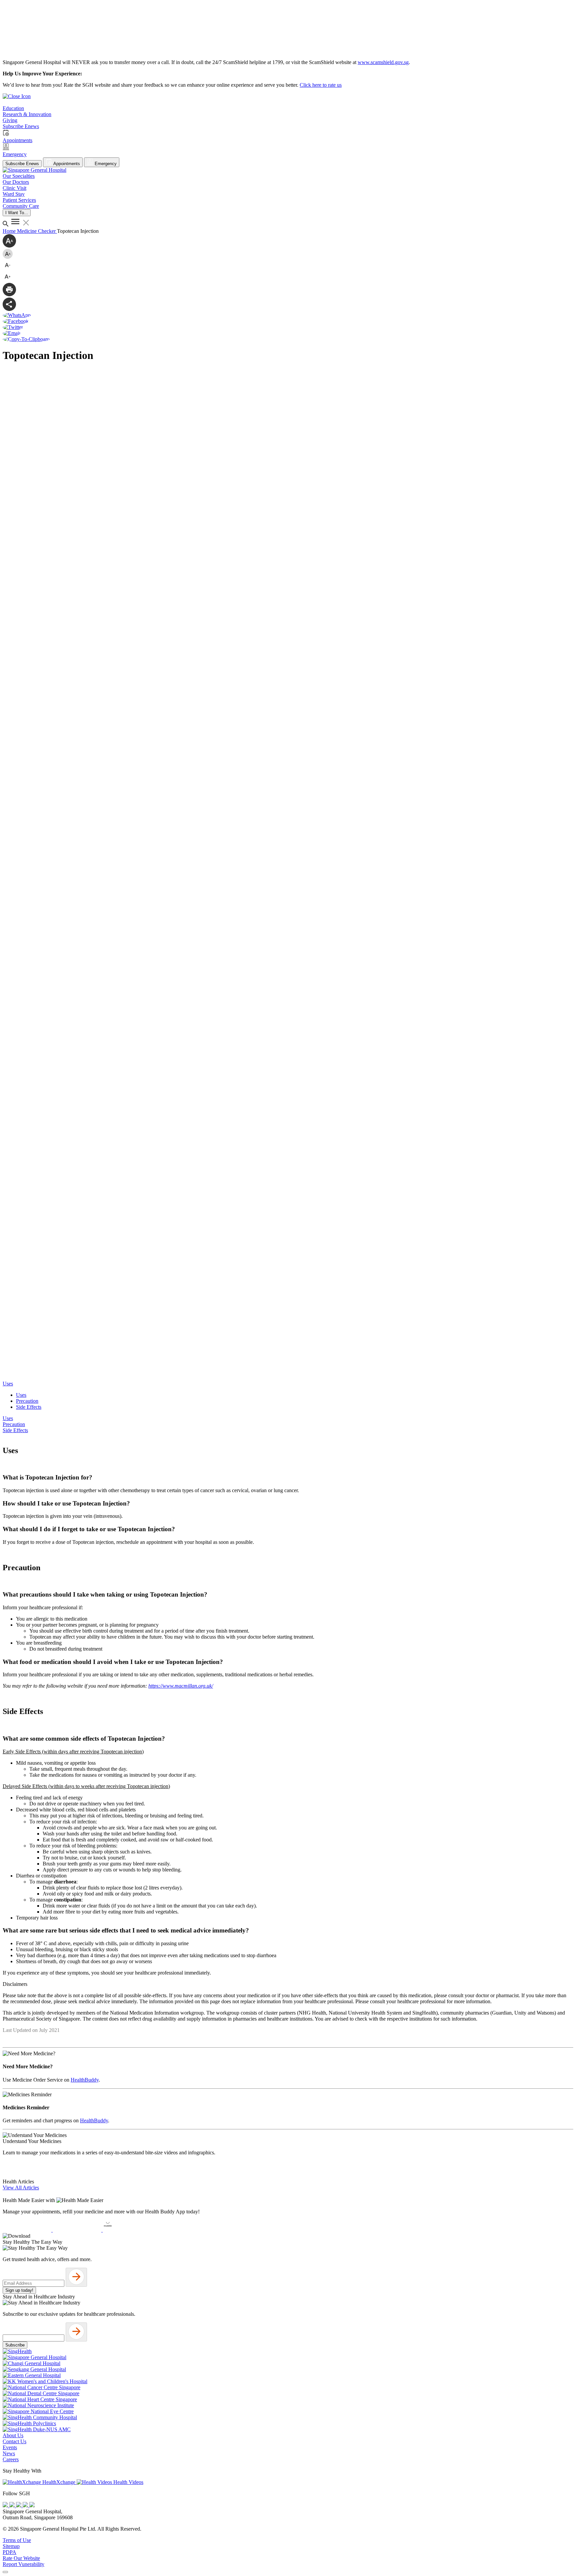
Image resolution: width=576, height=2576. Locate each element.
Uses (21, 1395)
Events (10, 2447)
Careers (11, 2459)
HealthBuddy (85, 2080)
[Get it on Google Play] (78, 2230)
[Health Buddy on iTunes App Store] (28, 2230)
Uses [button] (8, 1384)
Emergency (105, 164)
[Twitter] (26, 2505)
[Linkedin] (32, 2505)
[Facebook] (6, 2505)
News (9, 2453)
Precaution (27, 1401)
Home (10, 231)
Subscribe (15, 2345)
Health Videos (128, 2482)
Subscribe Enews (22, 164)
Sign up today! (19, 2290)
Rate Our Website (21, 2558)
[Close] (5, 2572)
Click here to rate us (321, 85)
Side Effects (29, 1407)
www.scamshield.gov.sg (383, 62)
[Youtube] (13, 2505)
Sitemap (11, 2546)
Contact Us (14, 2441)
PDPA (9, 2552)
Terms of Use (17, 2540)
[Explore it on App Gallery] (127, 2230)
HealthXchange (59, 2482)
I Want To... (17, 213)
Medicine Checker (37, 231)
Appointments (66, 164)
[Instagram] (19, 2505)
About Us (13, 2435)
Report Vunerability (23, 2564)
